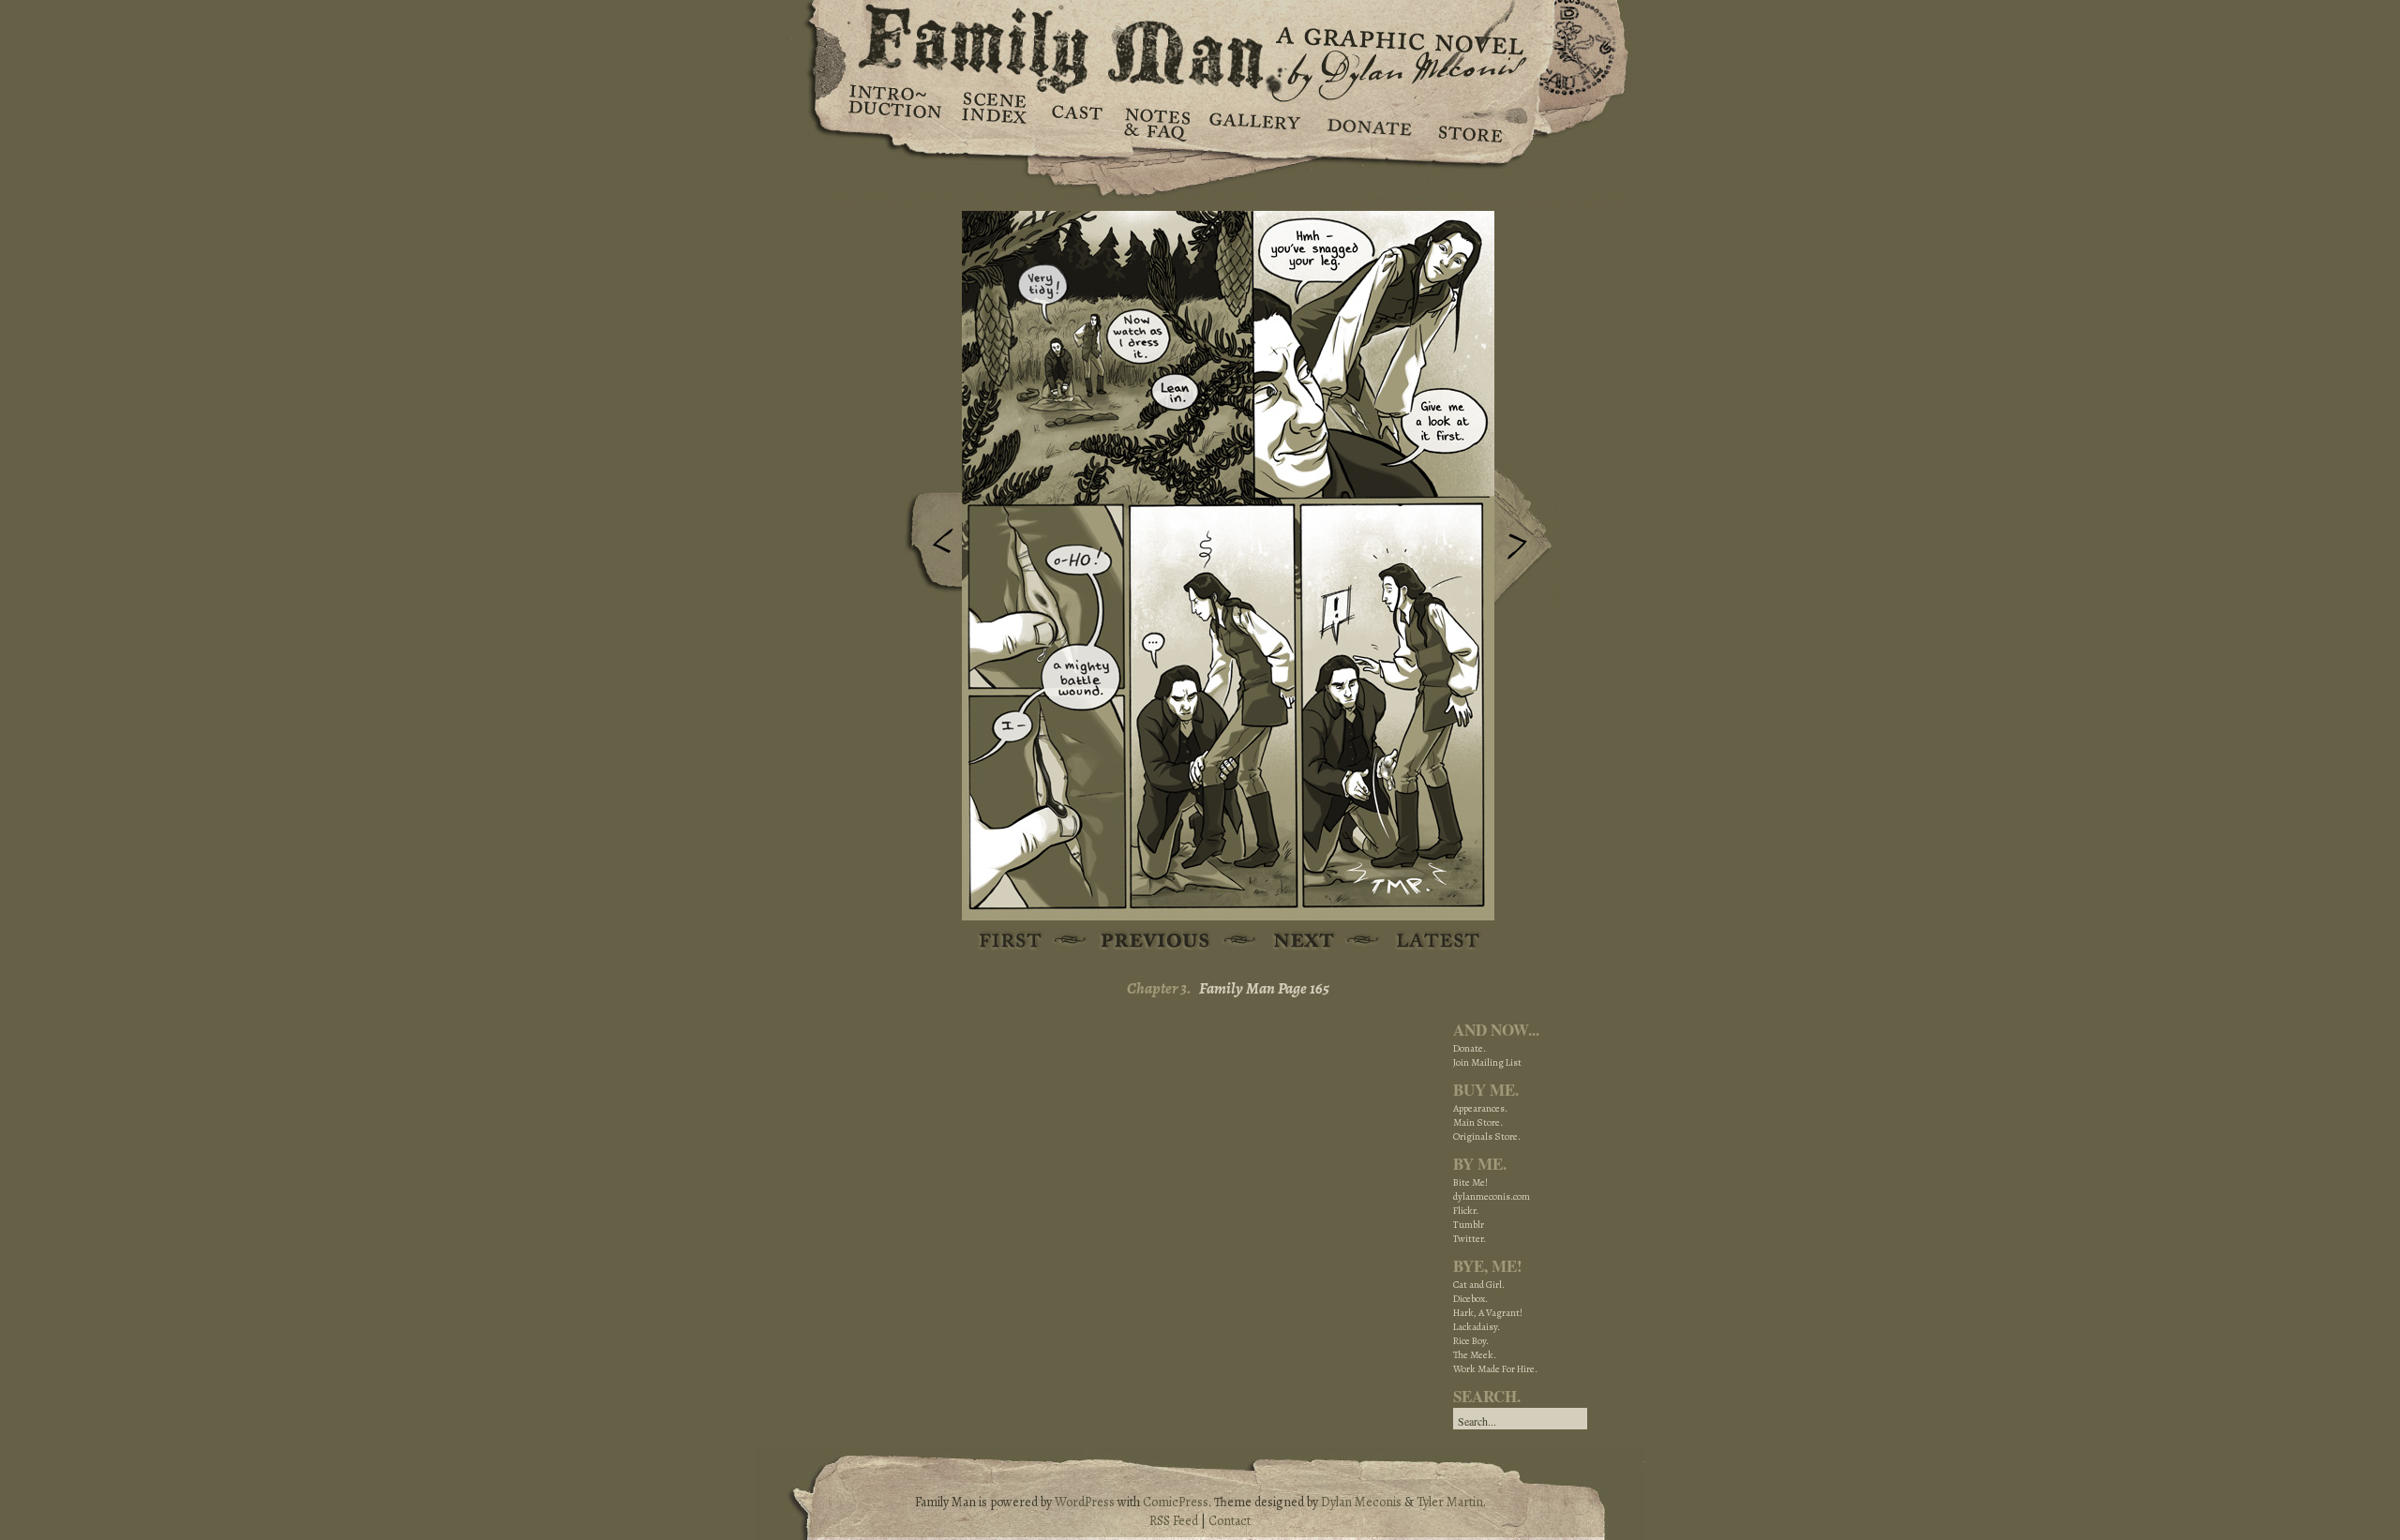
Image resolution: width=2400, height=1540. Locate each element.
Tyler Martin (1450, 1502)
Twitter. (1470, 1239)
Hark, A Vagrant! (1488, 1313)
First (1011, 942)
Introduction (895, 108)
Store (1470, 122)
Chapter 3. (1159, 988)
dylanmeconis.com (1492, 1196)
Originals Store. (1487, 1136)
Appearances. (1480, 1108)
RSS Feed (1174, 1521)
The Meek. (1475, 1355)
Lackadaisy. (1477, 1327)
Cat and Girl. (1479, 1285)
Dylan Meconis (1361, 1502)
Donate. (1470, 1048)
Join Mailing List (1487, 1062)
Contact (1230, 1521)
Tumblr (1469, 1225)
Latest (1427, 942)
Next (1527, 537)
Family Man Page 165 (1264, 988)
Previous (929, 546)
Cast (1076, 122)
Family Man (1200, 45)
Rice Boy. (1471, 1341)
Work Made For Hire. (1495, 1369)
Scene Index (996, 122)
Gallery (1254, 122)
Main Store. (1478, 1122)
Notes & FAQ (1155, 122)
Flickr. (1466, 1211)
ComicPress (1176, 1502)
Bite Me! (1470, 1182)
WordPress (1085, 1502)
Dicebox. (1470, 1299)
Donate (1366, 122)
